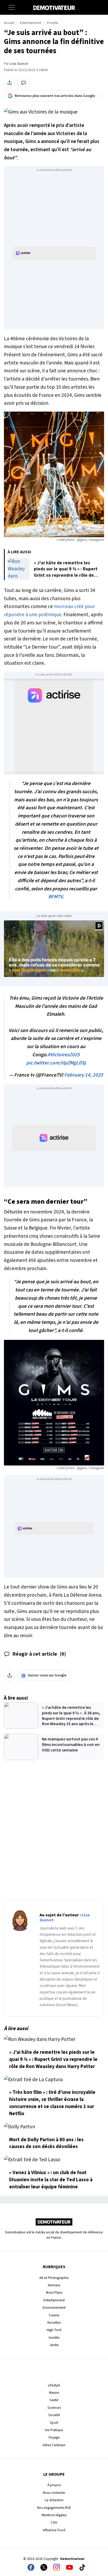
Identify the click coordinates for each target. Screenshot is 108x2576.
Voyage (54, 2437)
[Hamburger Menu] (12, 7)
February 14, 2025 (84, 1075)
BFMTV (55, 897)
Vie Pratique (54, 2430)
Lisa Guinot (19, 64)
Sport (54, 2423)
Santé (54, 2400)
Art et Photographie (54, 2278)
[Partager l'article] (9, 83)
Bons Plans (54, 2293)
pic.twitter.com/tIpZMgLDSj (56, 1063)
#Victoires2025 (64, 1055)
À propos (54, 2485)
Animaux (54, 2285)
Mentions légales (54, 2515)
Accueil (9, 23)
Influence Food (54, 2530)
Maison (54, 2393)
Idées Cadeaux (54, 2445)
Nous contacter (54, 2493)
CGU (54, 2522)
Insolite (54, 2338)
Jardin (54, 2345)
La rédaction (54, 2500)
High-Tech (54, 2330)
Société (54, 2415)
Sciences (54, 2408)
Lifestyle (54, 2385)
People (53, 23)
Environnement (54, 2308)
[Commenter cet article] (23, 83)
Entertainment (31, 23)
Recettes (54, 2323)
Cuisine (54, 2315)
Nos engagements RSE (54, 2508)
